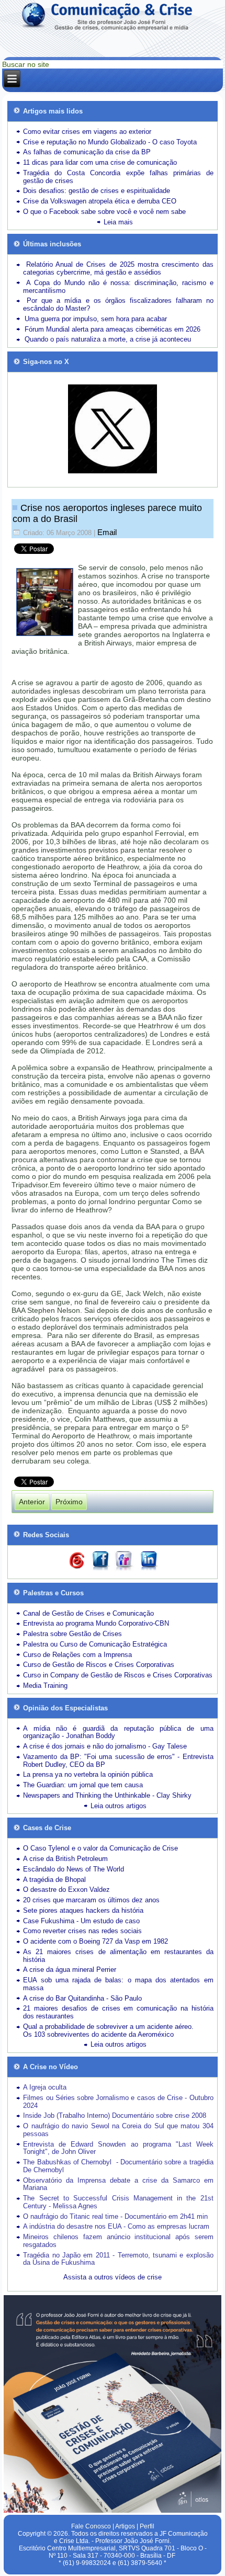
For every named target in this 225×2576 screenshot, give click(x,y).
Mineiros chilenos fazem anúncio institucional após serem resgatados (118, 2241)
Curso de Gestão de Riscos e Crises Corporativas (99, 1665)
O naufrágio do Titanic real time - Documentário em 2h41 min (115, 2216)
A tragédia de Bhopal (54, 1880)
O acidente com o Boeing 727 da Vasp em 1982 (95, 1941)
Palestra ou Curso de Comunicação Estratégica (95, 1644)
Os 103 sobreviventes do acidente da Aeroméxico (98, 2034)
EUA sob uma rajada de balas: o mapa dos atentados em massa (118, 1984)
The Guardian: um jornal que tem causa (83, 1785)
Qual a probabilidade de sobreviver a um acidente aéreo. (108, 2027)
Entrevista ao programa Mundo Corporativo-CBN (96, 1623)
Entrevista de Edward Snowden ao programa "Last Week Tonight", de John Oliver (118, 2148)
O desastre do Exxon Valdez (66, 1890)
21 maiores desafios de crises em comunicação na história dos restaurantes (118, 2012)
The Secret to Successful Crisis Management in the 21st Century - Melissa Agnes (118, 2202)
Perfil (147, 2526)
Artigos (125, 2526)
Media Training (45, 1686)
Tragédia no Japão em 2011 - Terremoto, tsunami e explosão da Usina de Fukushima (118, 2259)
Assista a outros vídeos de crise (113, 2277)
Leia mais (118, 222)
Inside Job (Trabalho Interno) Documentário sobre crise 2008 (115, 2115)
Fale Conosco (91, 2526)
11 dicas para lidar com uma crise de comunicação (100, 162)
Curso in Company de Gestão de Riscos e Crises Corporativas (118, 1675)
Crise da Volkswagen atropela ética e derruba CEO (100, 201)
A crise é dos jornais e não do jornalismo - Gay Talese (105, 1746)
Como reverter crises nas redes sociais (82, 1931)
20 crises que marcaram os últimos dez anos (91, 1900)
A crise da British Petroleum (65, 1859)
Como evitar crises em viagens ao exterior (87, 132)
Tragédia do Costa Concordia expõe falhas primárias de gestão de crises (118, 177)
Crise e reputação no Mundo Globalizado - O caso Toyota (110, 142)
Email (107, 532)
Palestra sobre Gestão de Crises (72, 1634)
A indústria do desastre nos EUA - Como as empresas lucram (116, 2226)
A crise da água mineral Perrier (70, 1970)
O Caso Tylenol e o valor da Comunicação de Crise (100, 1848)
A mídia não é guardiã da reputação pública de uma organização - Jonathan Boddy (118, 1732)
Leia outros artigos (119, 1806)
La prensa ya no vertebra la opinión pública (88, 1774)
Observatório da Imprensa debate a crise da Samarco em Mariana (118, 2184)
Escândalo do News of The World (74, 1869)
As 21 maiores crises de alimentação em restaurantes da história (118, 1956)
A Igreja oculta (45, 2087)
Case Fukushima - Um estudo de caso (81, 1921)
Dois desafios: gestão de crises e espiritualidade (97, 191)
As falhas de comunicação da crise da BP (87, 152)
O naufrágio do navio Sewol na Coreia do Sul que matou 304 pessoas (118, 2130)
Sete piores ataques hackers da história (83, 1910)
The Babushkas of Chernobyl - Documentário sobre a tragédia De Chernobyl (118, 2166)
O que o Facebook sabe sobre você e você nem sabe (104, 212)
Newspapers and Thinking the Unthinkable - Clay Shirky (107, 1795)
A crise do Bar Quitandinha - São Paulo (82, 1998)
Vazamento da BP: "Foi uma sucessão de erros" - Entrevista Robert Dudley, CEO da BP (118, 1761)
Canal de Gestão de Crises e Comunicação (88, 1613)
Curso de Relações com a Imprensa (77, 1655)
